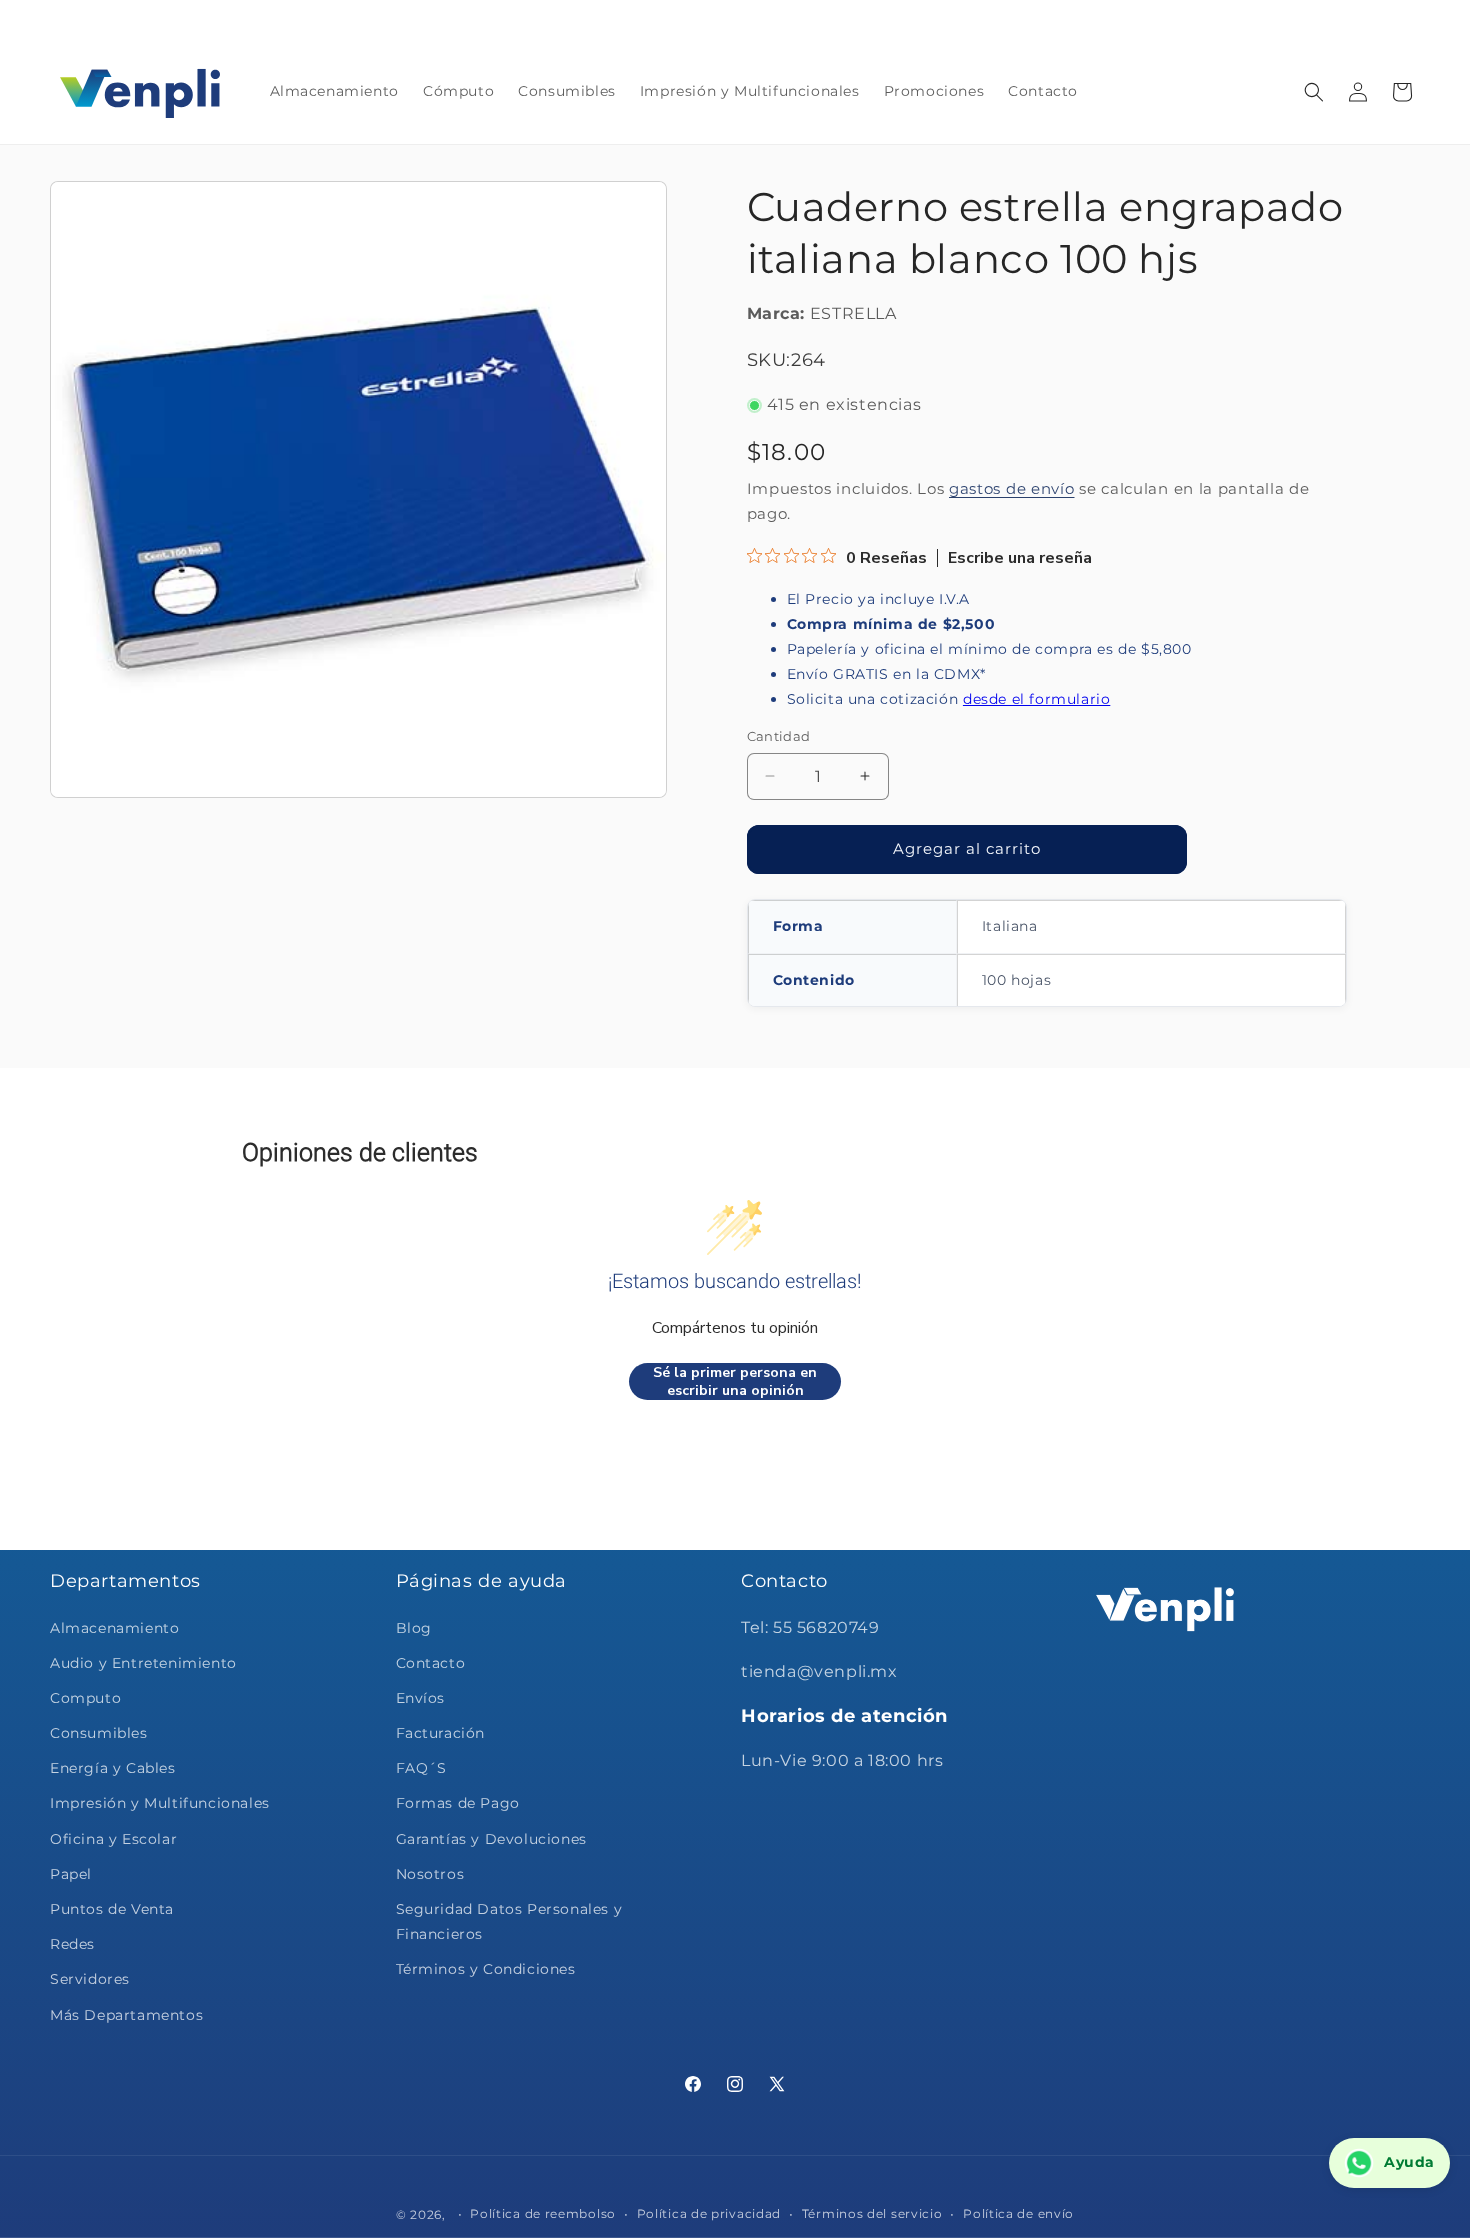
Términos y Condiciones (486, 1969)
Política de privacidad (709, 2212)
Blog (414, 1628)
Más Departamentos (126, 2015)
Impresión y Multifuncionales (160, 1803)
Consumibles (99, 1733)
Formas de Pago (458, 1803)
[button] (1314, 92)
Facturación (441, 1733)
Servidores (90, 1979)
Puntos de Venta (112, 1909)
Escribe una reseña (1020, 558)
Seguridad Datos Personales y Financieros (509, 1921)
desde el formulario (1036, 699)
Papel (71, 1874)
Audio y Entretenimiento (143, 1663)
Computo (85, 1698)
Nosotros (430, 1874)
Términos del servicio (872, 2212)
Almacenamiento (114, 1628)
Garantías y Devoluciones (491, 1839)
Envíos (421, 1698)
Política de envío (1018, 2212)
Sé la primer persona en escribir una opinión (735, 1381)
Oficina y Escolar (113, 1839)
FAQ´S (421, 1768)
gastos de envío (1012, 488)
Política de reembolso (543, 2212)
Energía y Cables (113, 1768)
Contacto (431, 1663)
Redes (72, 1944)
